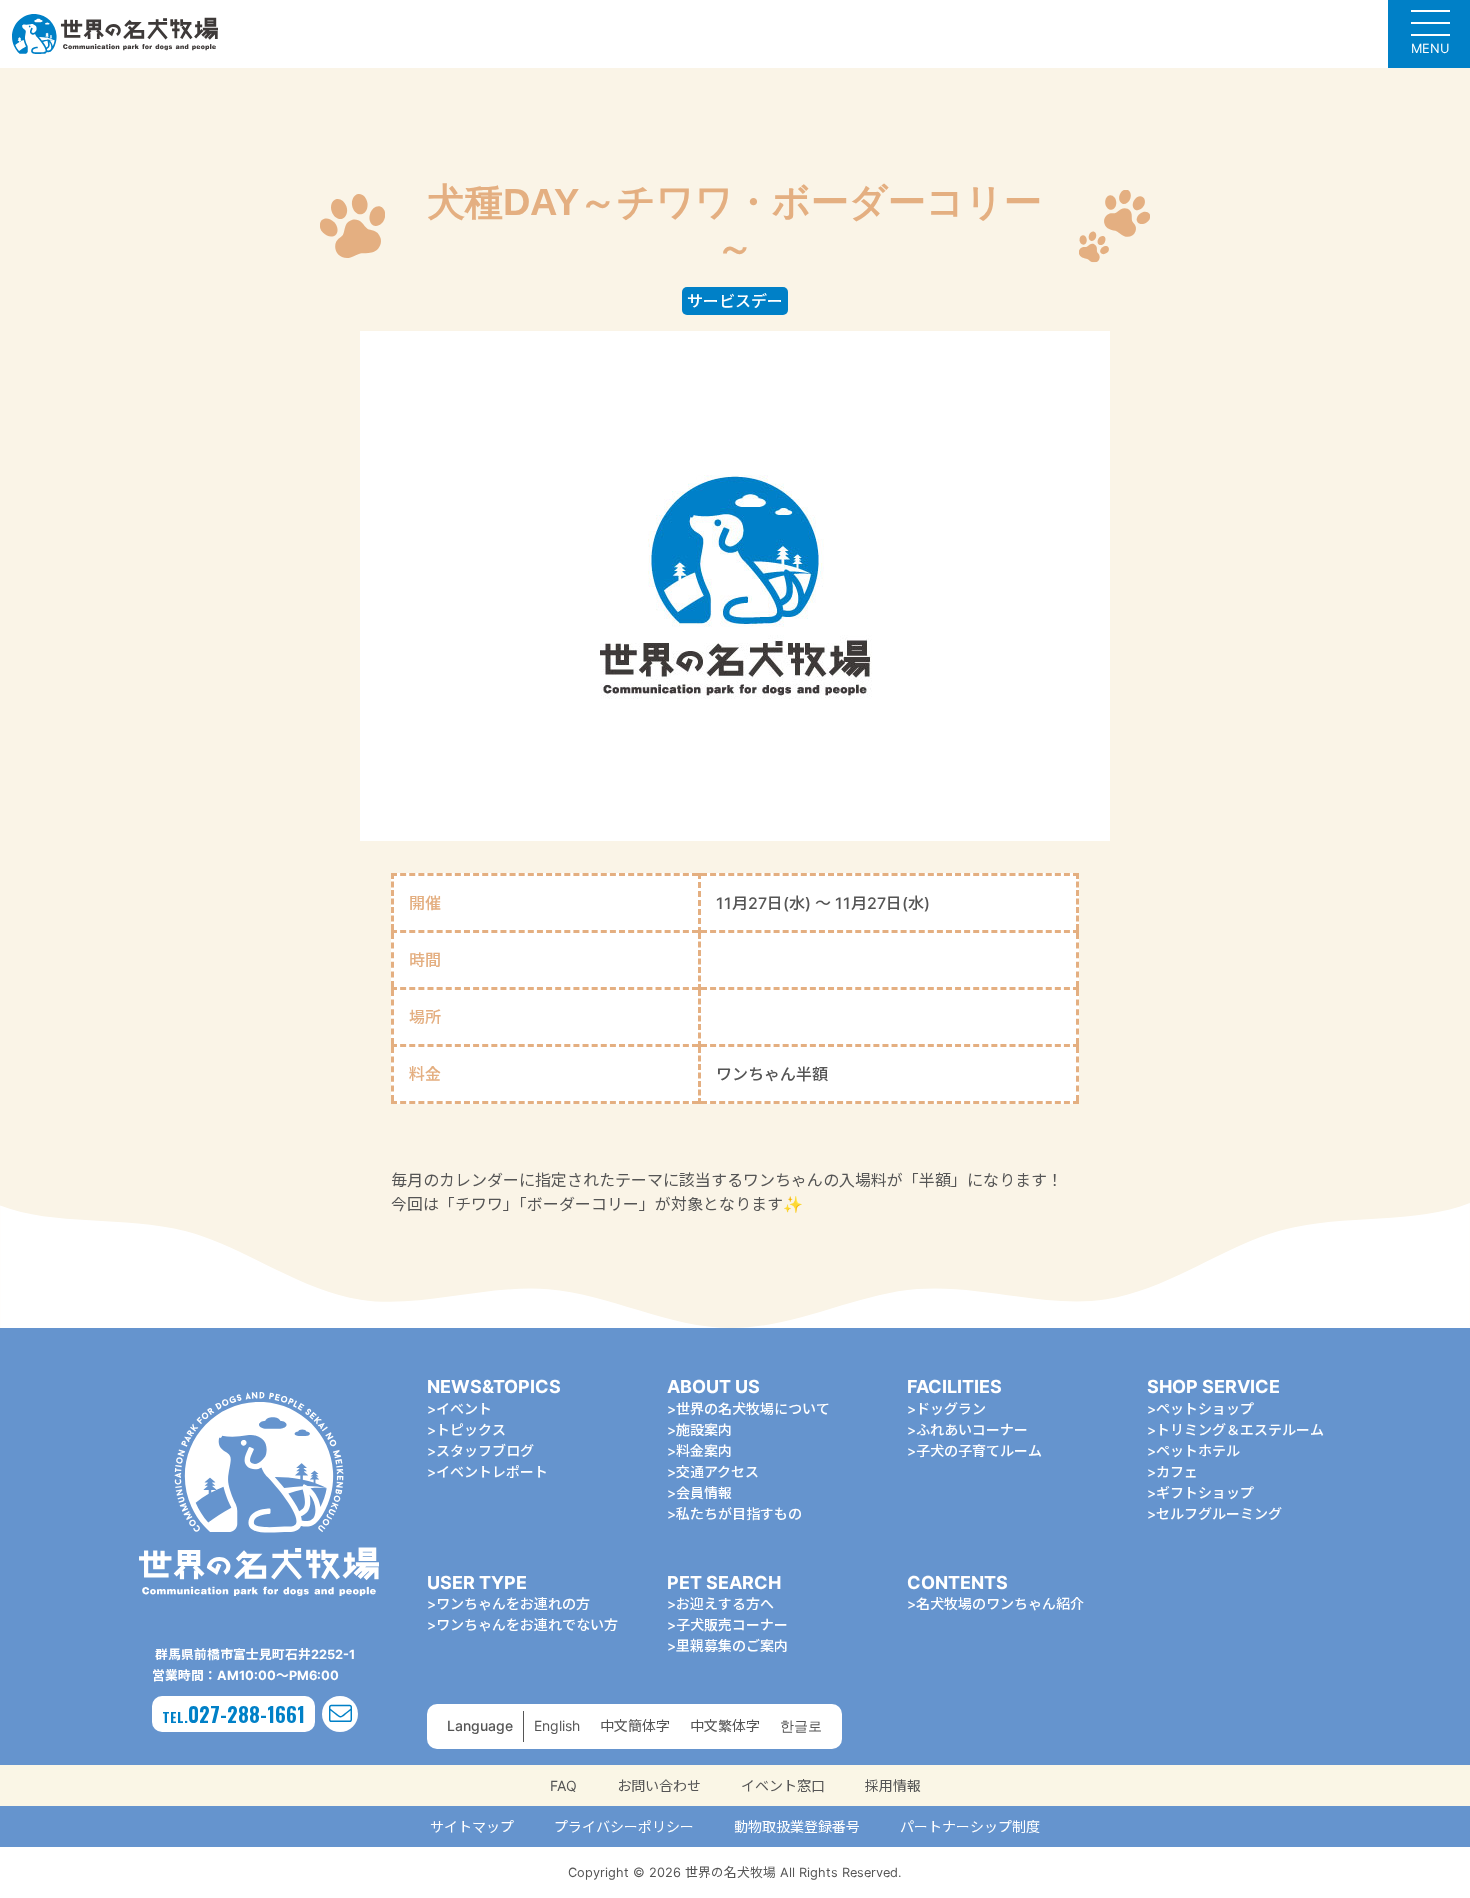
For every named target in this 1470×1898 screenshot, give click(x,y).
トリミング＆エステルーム (1240, 1429)
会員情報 (704, 1492)
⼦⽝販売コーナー (732, 1624)
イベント (464, 1408)
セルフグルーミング (1219, 1513)
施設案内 (704, 1429)
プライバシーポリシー (624, 1826)
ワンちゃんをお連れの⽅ (513, 1603)
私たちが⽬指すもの (739, 1513)
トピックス (471, 1429)
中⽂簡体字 (635, 1725)
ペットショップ (1205, 1408)
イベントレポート (492, 1471)
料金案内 (704, 1450)
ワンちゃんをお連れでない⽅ (527, 1624)
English (557, 1725)
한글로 (801, 1725)
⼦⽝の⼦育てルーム (979, 1450)
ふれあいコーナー (972, 1429)
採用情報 (893, 1785)
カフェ (1177, 1471)
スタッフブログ (485, 1450)
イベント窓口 (783, 1785)
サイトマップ (472, 1826)
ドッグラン (951, 1408)
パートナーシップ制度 (970, 1826)
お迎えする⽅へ (725, 1603)
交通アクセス (717, 1471)
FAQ (563, 1785)
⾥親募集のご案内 (732, 1645)
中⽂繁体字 (725, 1725)
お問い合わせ (659, 1785)
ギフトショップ (1205, 1492)
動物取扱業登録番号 (797, 1826)
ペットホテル (1198, 1450)
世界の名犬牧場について (753, 1408)
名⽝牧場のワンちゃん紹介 (1000, 1603)
